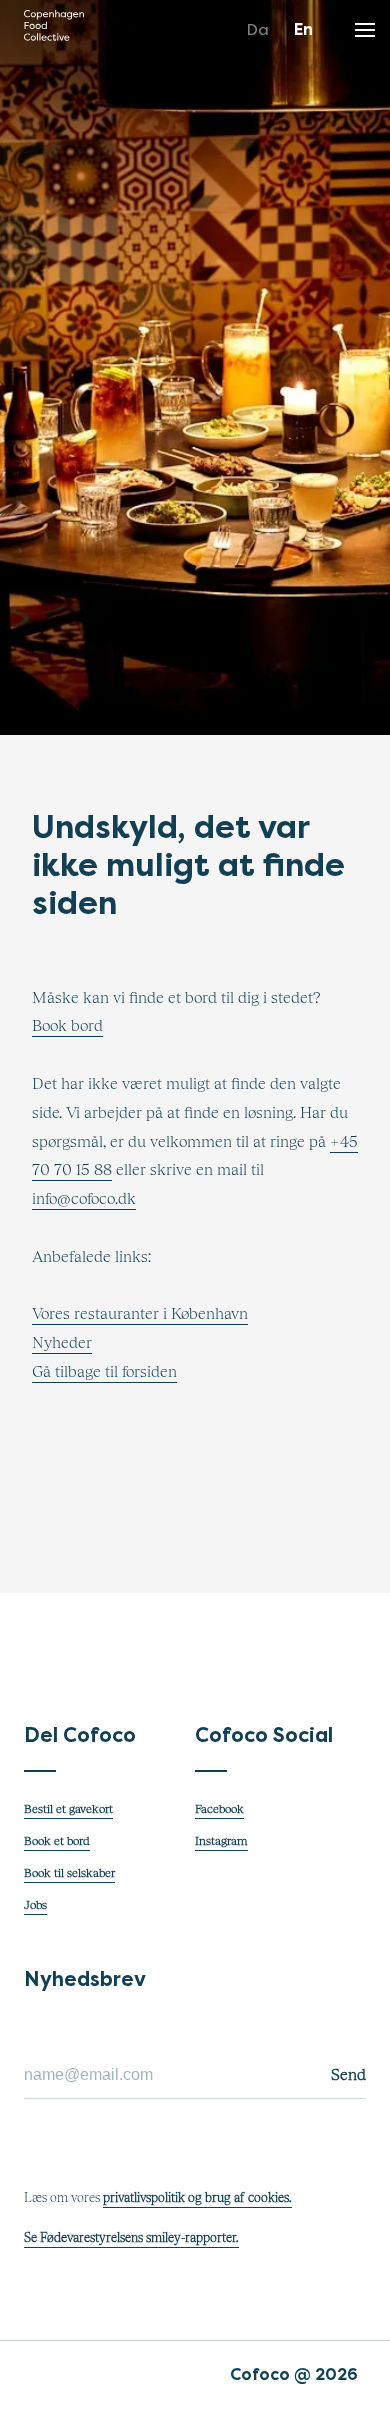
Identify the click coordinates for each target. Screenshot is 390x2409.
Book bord (67, 1026)
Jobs (35, 1906)
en (303, 29)
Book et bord (57, 1842)
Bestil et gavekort (68, 1810)
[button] (365, 25)
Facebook (219, 1810)
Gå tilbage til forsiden (104, 1372)
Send (348, 2075)
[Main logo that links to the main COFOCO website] (54, 30)
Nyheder (62, 1343)
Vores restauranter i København (140, 1314)
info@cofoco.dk (84, 1199)
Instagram (221, 1842)
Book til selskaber (69, 1874)
